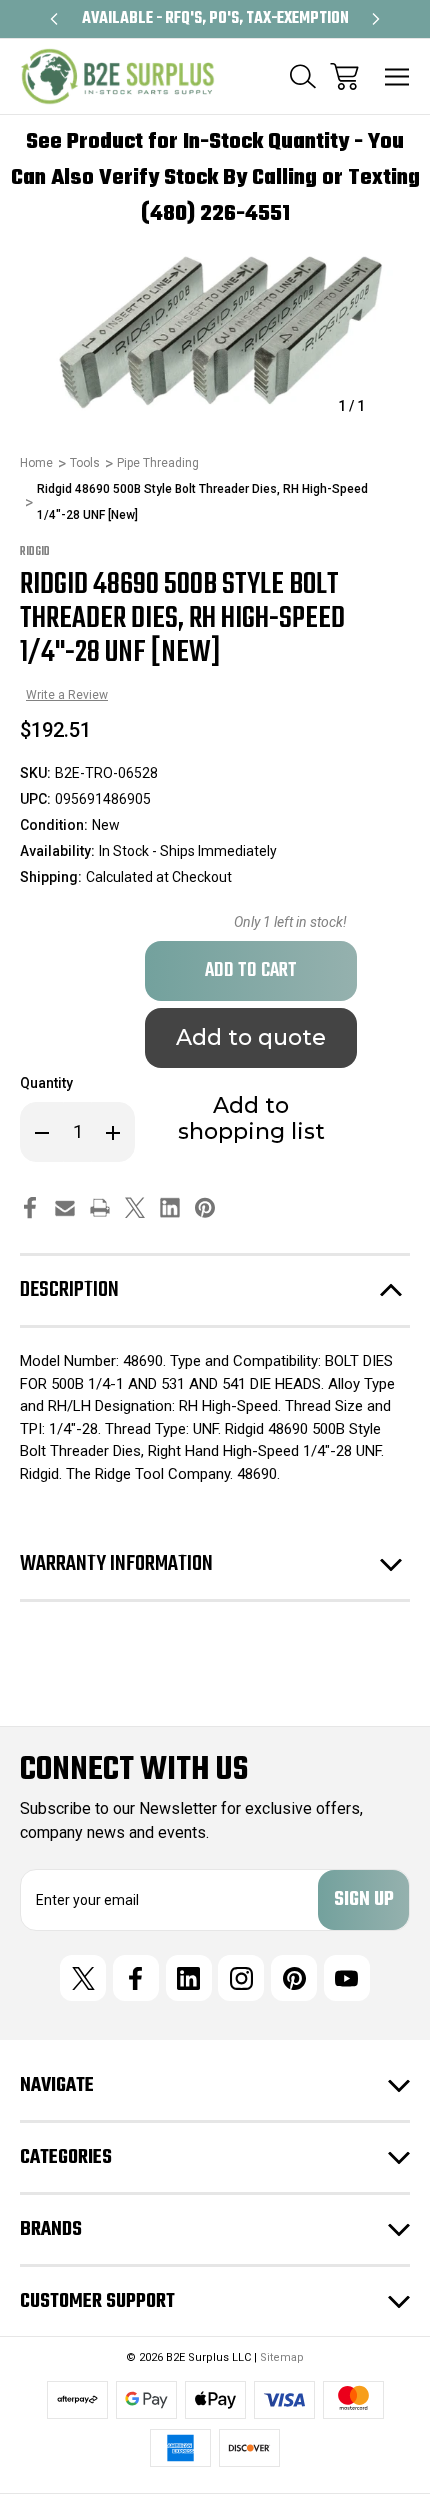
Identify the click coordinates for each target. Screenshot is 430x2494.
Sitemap (282, 2357)
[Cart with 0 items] (344, 76)
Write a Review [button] (67, 695)
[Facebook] (30, 1207)
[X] (135, 1207)
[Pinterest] (205, 1207)
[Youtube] (347, 1978)
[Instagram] (241, 1978)
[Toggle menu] (397, 76)
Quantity (46, 1083)
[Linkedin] (170, 1207)
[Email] (65, 1207)
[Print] (100, 1207)
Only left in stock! (290, 922)
